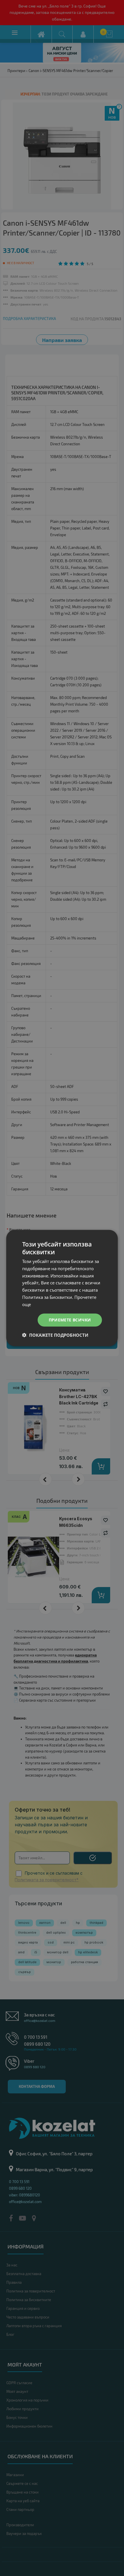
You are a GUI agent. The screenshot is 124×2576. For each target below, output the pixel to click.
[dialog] (62, 1288)
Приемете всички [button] (70, 1320)
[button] (55, 1335)
